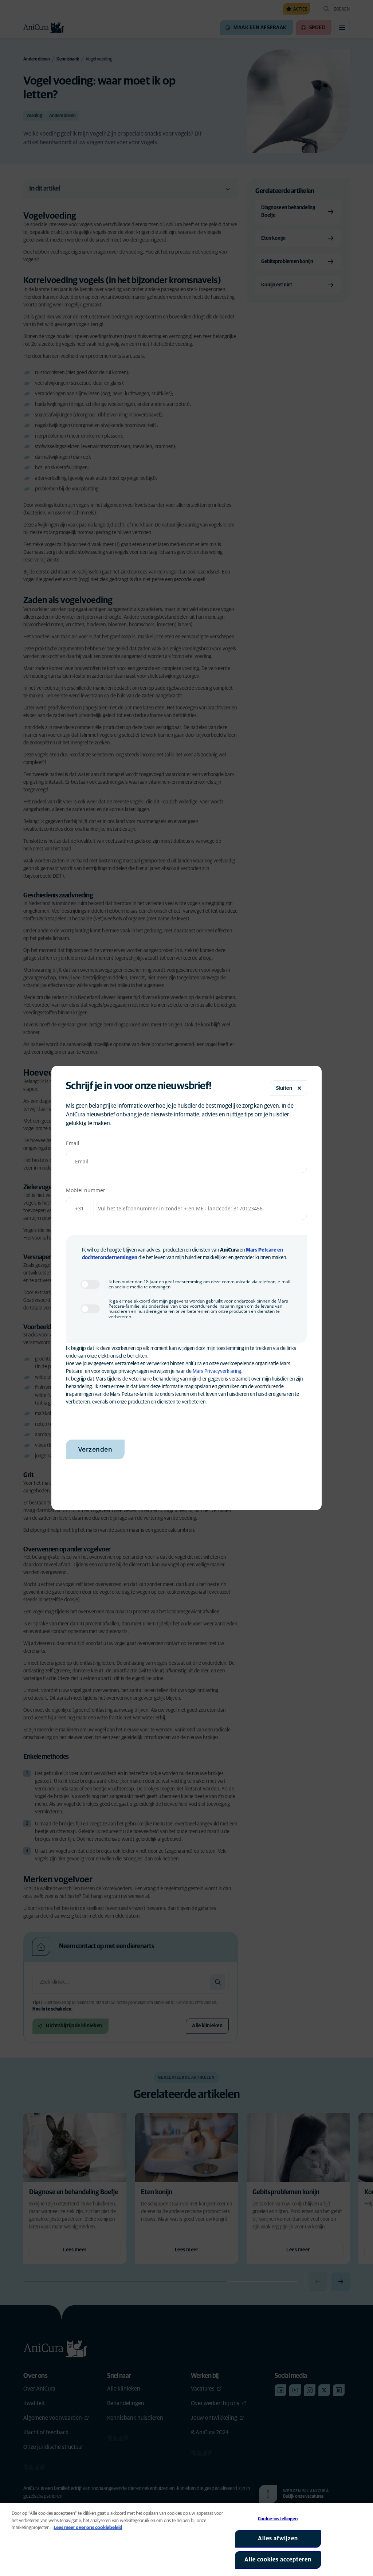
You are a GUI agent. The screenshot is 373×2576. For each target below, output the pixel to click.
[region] (186, 2539)
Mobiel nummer (86, 1190)
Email (73, 1143)
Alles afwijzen (278, 2538)
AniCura (229, 1250)
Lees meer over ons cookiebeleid (88, 2528)
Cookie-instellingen (278, 2519)
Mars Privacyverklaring (217, 1371)
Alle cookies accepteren (278, 2560)
